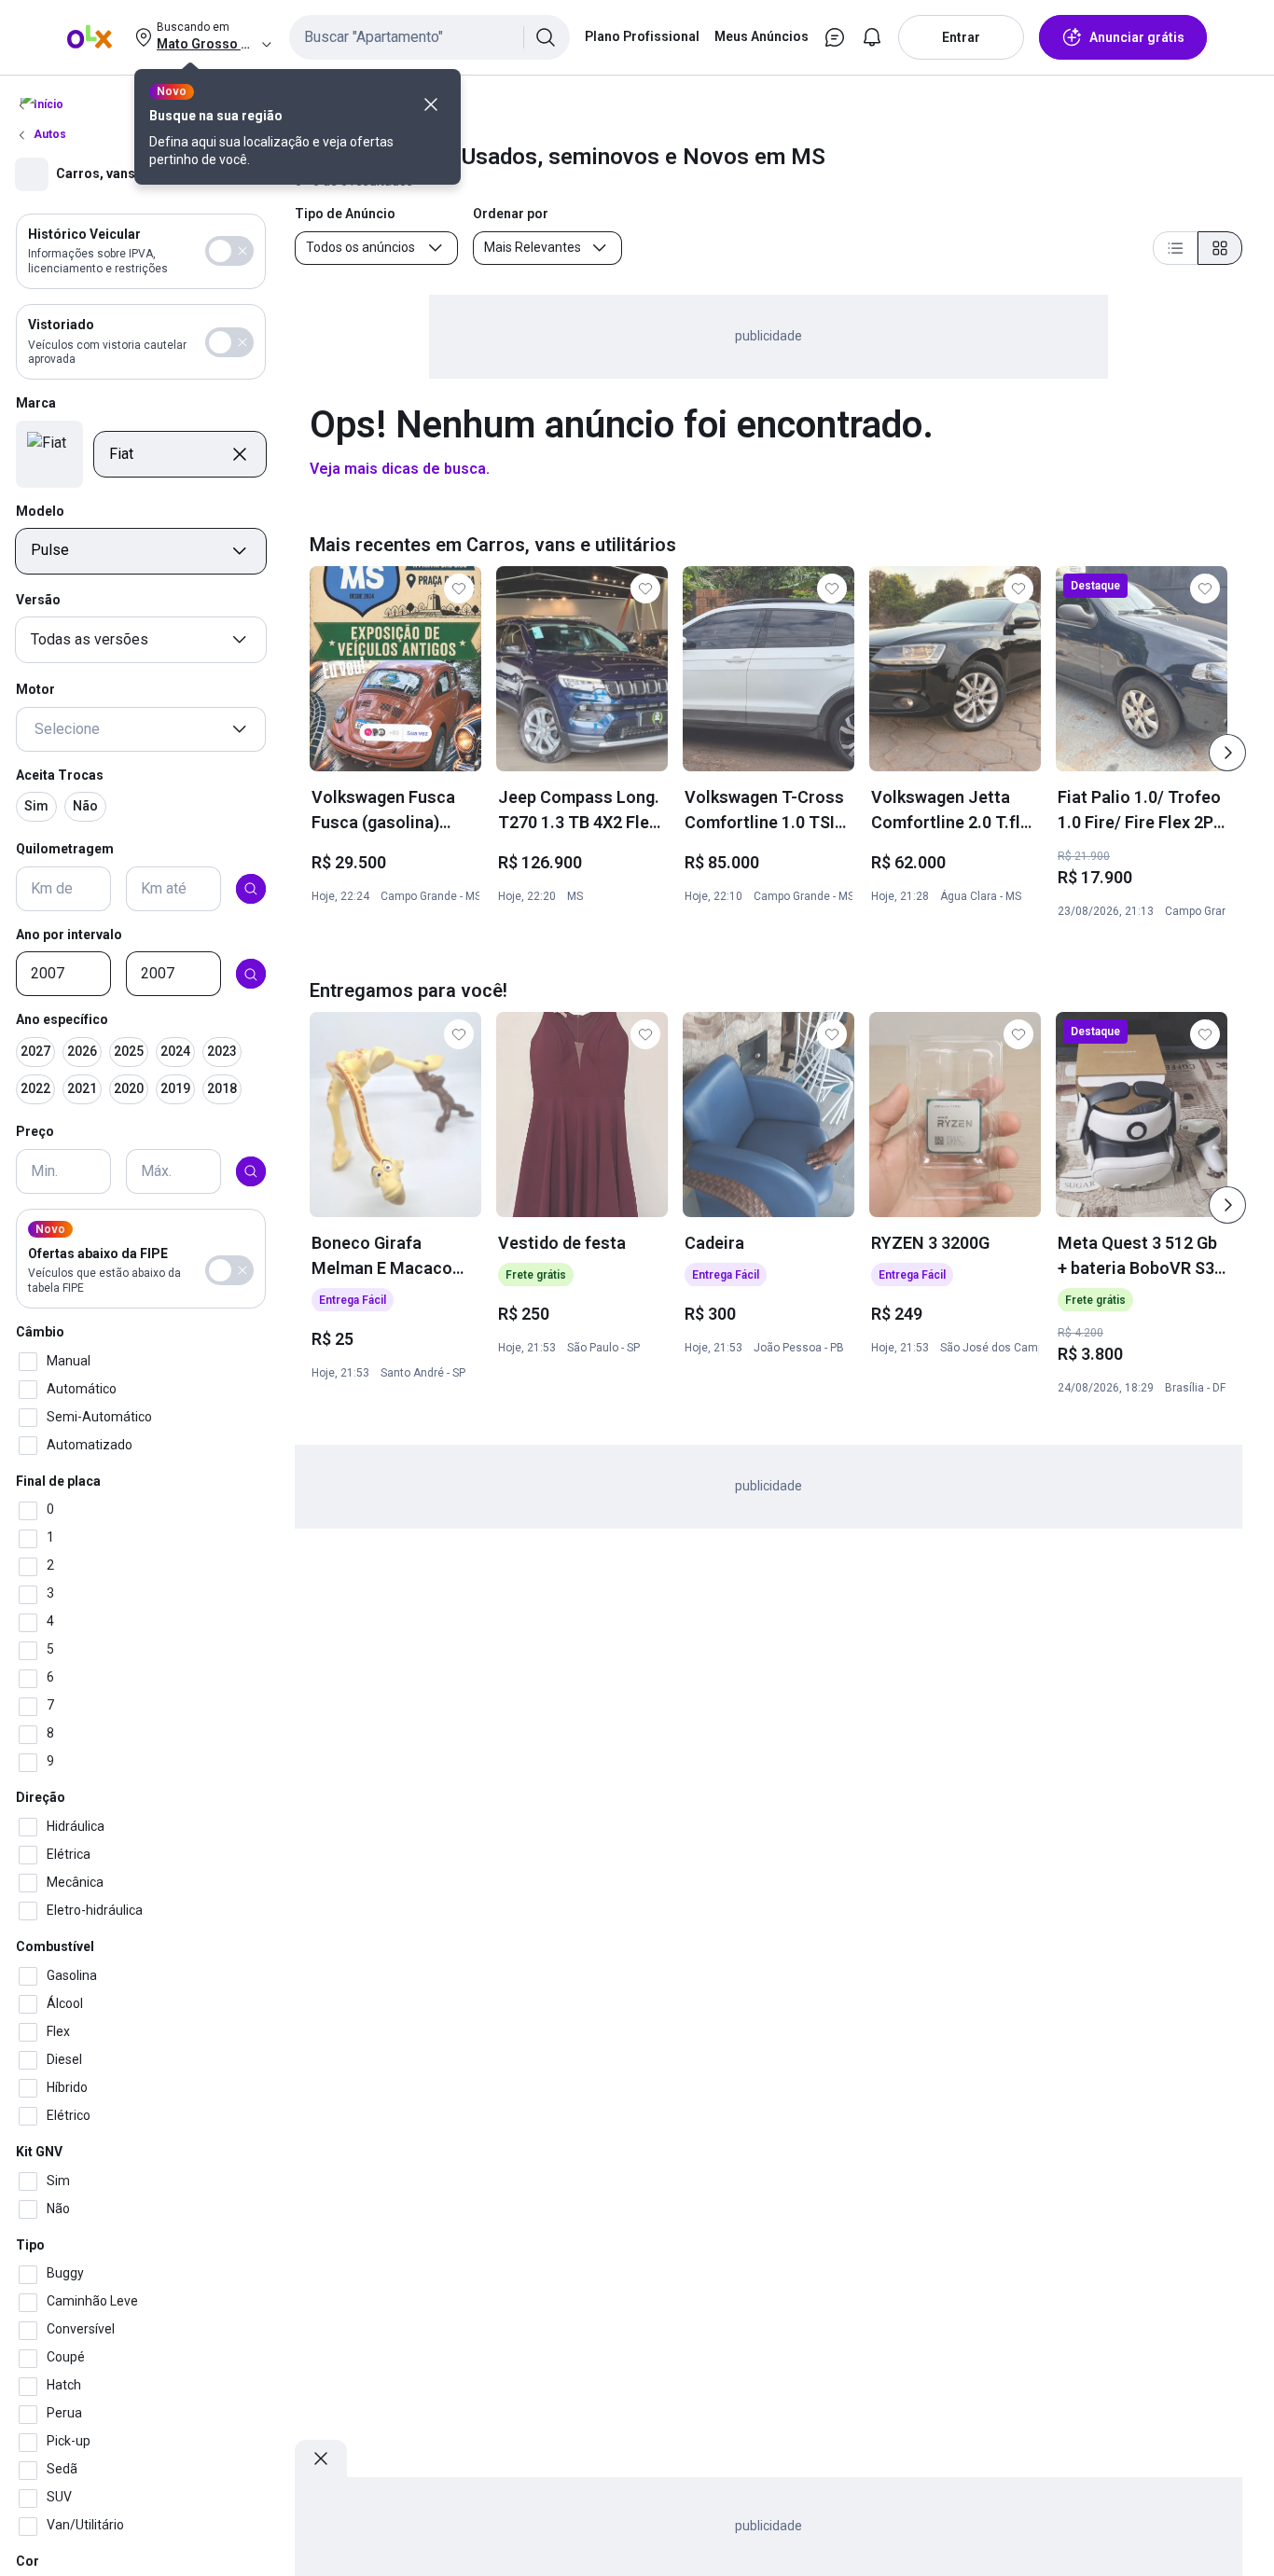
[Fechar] (431, 104)
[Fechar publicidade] (321, 2458)
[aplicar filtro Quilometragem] (251, 889)
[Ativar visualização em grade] (1220, 248)
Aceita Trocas (60, 775)
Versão (38, 601)
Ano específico (62, 1020)
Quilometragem (65, 849)
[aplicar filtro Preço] (251, 1171)
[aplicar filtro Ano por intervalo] (251, 975)
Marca (36, 404)
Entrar (961, 37)
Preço (35, 1131)
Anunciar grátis (1137, 37)
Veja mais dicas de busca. (400, 469)
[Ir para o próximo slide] (1227, 753)
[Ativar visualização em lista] (1175, 248)
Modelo (40, 511)
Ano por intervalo (69, 935)
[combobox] (429, 37)
